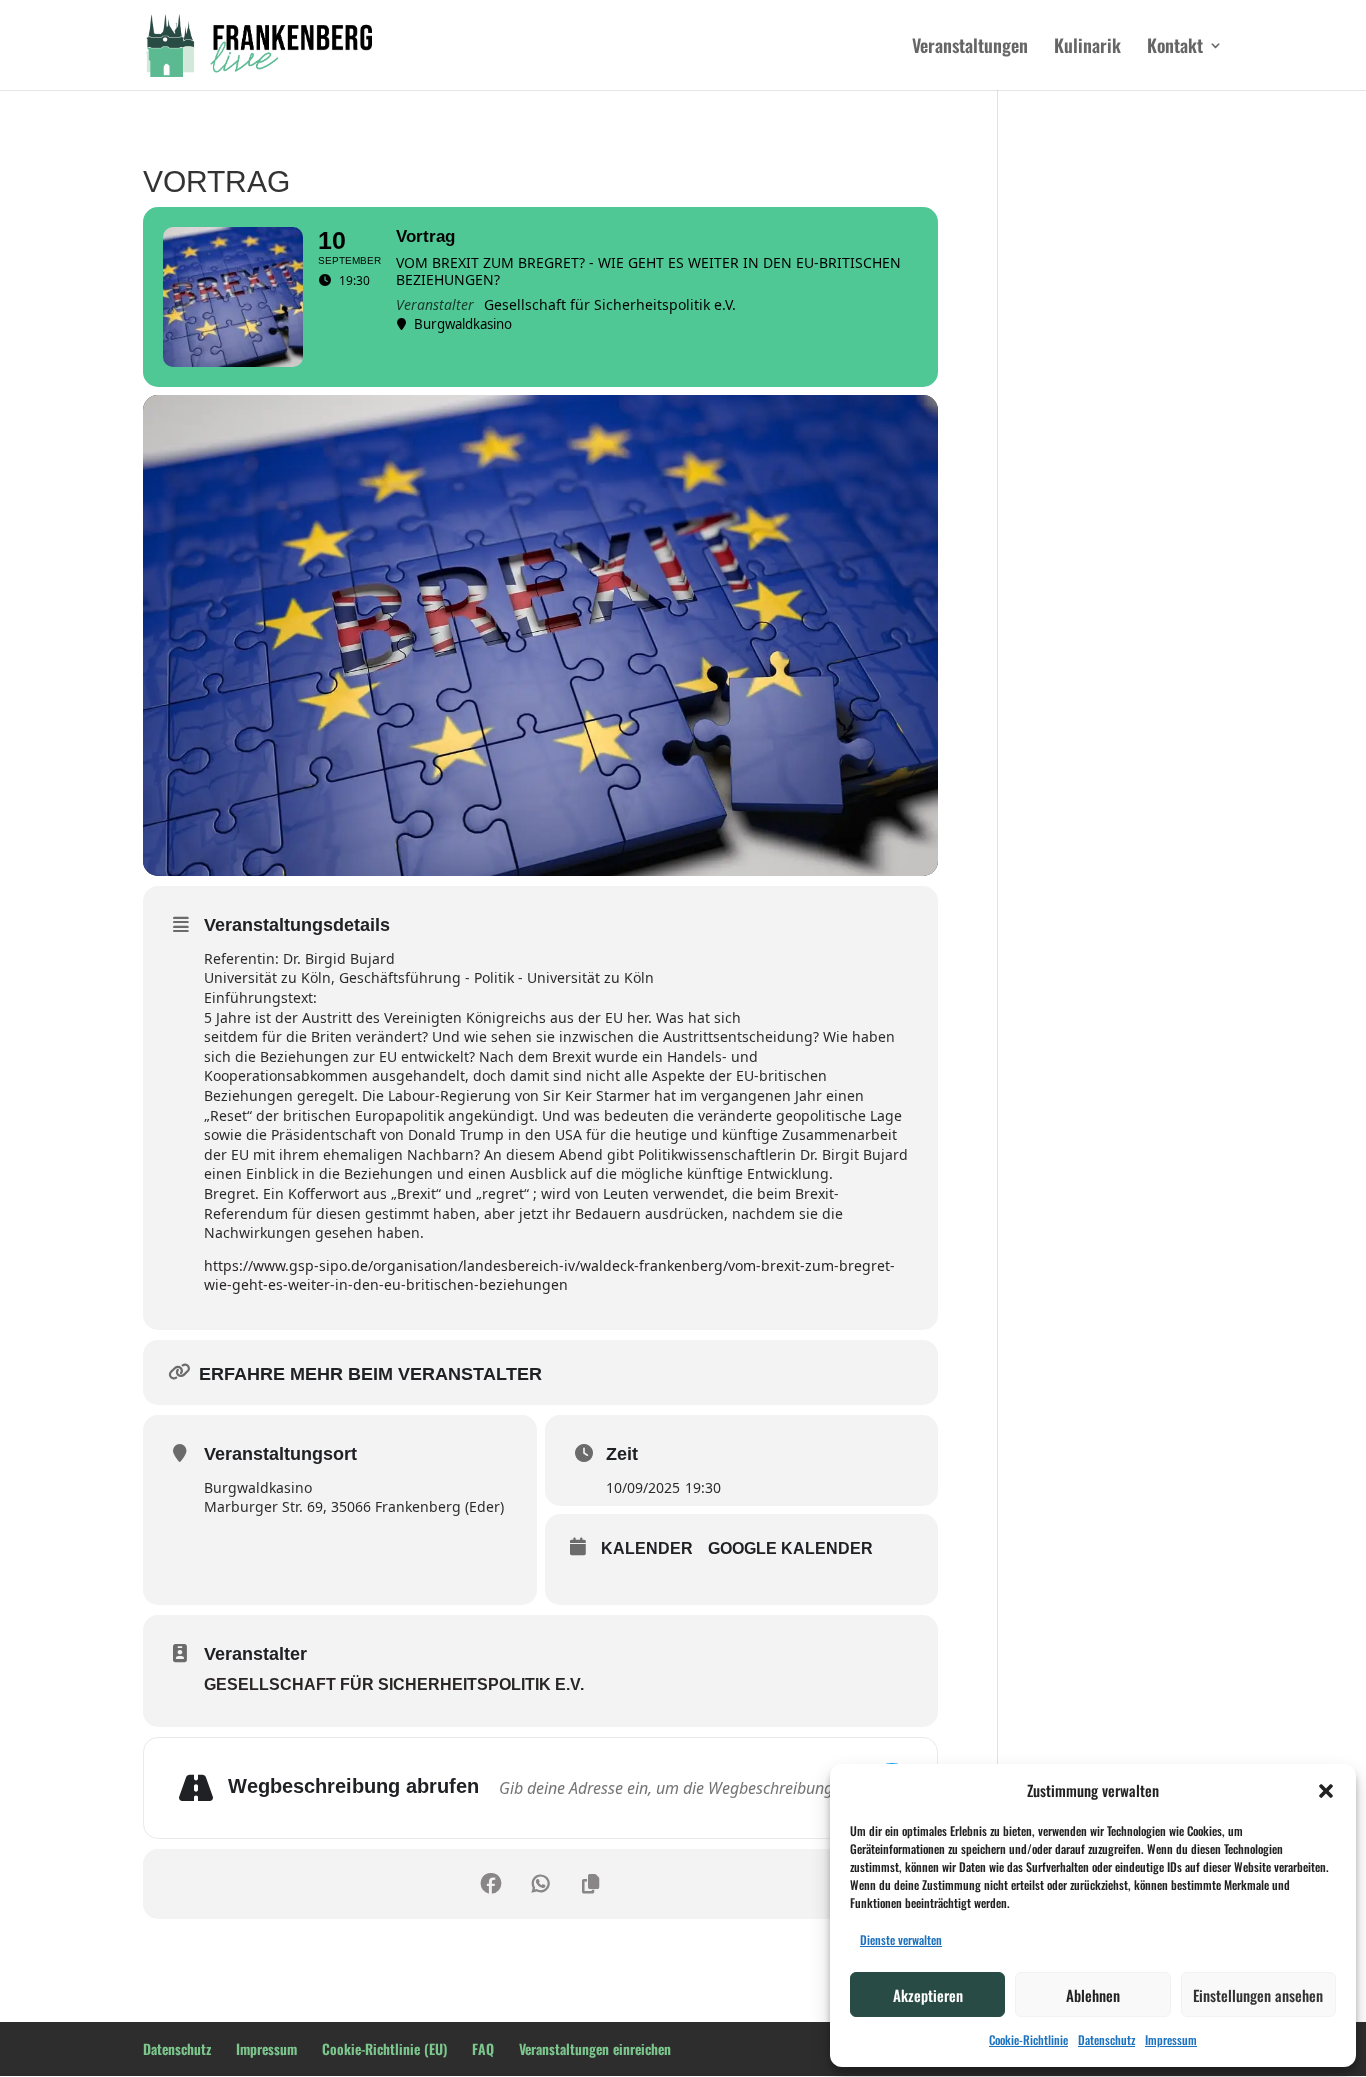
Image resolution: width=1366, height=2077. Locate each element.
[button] (1326, 1791)
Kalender (647, 1548)
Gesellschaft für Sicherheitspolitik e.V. (394, 1684)
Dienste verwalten (901, 1939)
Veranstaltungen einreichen (595, 2048)
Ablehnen (1093, 1995)
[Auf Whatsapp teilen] (541, 1884)
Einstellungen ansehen (1258, 1995)
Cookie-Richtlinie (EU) (384, 2048)
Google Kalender (790, 1548)
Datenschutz (1106, 2039)
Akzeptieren (928, 1995)
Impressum (1171, 2039)
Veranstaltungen (970, 48)
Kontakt (1175, 48)
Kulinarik (1087, 48)
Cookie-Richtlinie (1028, 2039)
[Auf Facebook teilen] (491, 1884)
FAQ (483, 2048)
